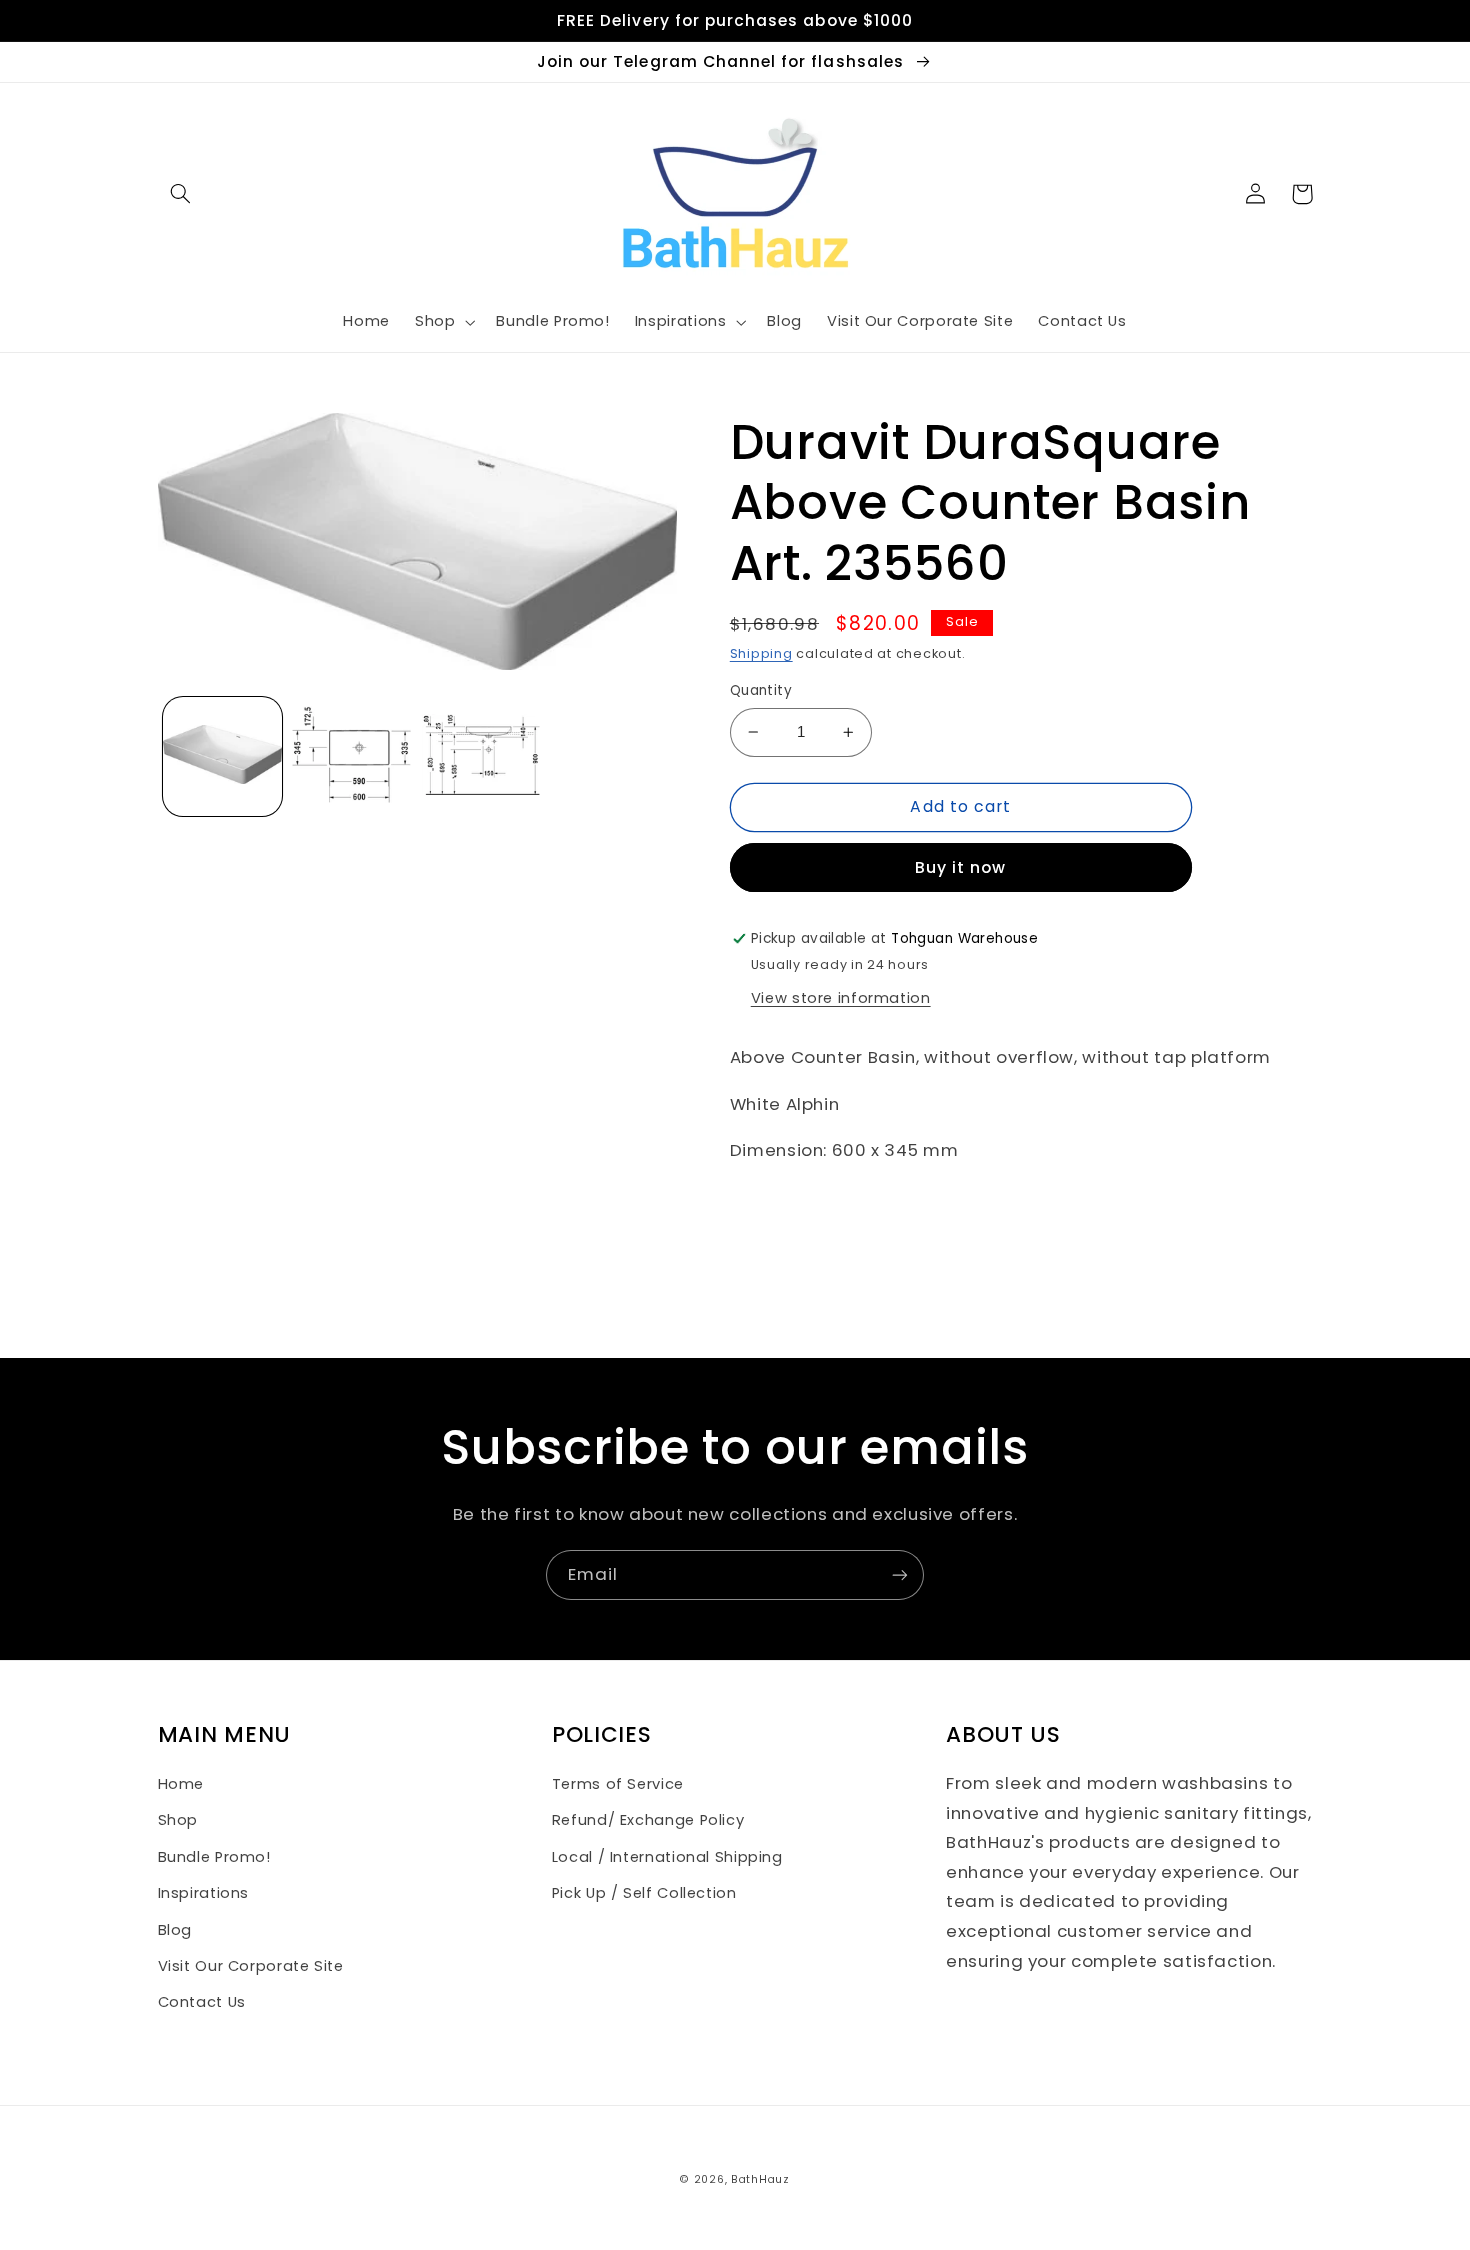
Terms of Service (618, 1784)
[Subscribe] (900, 1574)
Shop (178, 1820)
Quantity (761, 690)
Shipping (761, 653)
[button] (181, 194)
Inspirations (204, 1893)
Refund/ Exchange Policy (648, 1820)
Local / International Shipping (667, 1857)
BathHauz (760, 2179)
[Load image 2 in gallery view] (351, 756)
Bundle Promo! (214, 1857)
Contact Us (202, 2002)
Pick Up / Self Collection (644, 1893)
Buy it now (961, 867)
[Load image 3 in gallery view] (481, 756)
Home (181, 1784)
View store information (841, 998)
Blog (175, 1930)
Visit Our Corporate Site (251, 1966)
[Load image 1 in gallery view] (222, 756)
